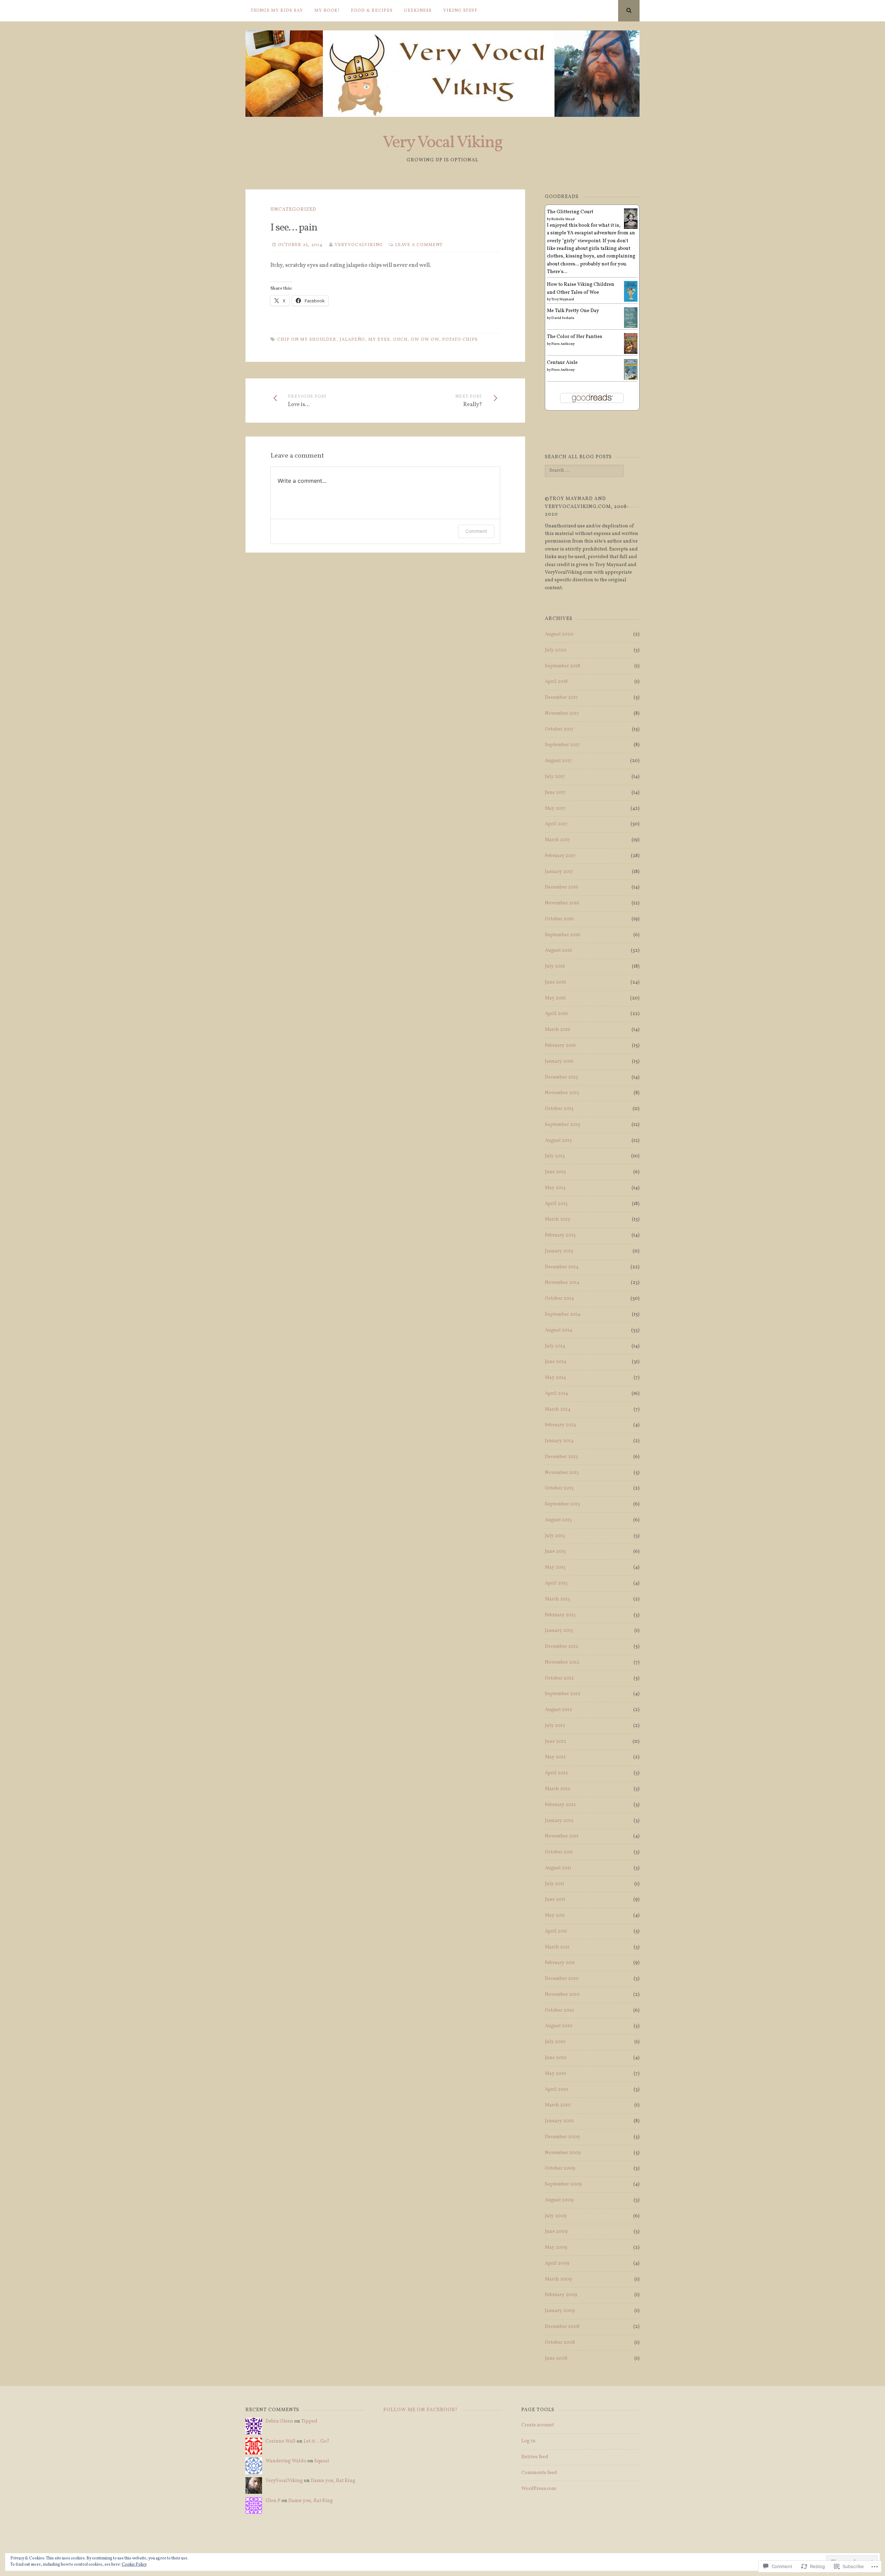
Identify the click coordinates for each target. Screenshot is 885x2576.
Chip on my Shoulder (307, 340)
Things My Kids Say (277, 11)
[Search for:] (584, 471)
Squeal (322, 2461)
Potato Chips (460, 340)
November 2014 (562, 1283)
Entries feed (535, 2457)
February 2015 (560, 1235)
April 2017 (556, 824)
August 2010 (559, 2026)
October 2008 (560, 2343)
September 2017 (562, 745)
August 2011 (558, 1868)
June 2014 (556, 1362)
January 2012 (559, 1821)
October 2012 (559, 1678)
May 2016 (555, 998)
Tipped (309, 2421)
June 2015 (555, 1172)
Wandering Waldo (286, 2461)
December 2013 (561, 1457)
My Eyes (379, 340)
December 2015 (561, 1077)
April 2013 (556, 1583)
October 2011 (559, 1852)
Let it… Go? (316, 2441)
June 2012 (556, 1742)
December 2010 (562, 1979)
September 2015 (562, 1125)
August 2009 (559, 2200)
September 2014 (563, 1314)
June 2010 (556, 2058)
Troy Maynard (563, 299)
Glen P (273, 2501)
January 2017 (559, 872)
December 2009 (562, 2137)
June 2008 (556, 2358)
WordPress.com (539, 2489)
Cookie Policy (134, 2565)
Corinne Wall (281, 2441)
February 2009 (561, 2295)
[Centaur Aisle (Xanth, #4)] (631, 379)
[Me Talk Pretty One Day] (631, 327)
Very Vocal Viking (443, 143)
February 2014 (560, 1425)
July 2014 (555, 1346)
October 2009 (560, 2168)
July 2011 (555, 1884)
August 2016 (558, 951)
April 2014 (556, 1394)
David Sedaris (563, 318)
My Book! (327, 11)
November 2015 (562, 1093)
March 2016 (558, 1030)
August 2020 (559, 634)
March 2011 (557, 1947)
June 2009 (556, 2232)
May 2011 (555, 1915)
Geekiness (418, 11)
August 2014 (558, 1330)
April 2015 (556, 1204)
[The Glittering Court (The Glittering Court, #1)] (631, 228)
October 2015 (559, 1109)
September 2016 (563, 935)
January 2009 (560, 2311)
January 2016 (559, 1061)
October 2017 (559, 729)
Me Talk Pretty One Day (573, 311)
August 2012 (558, 1710)
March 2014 (558, 1409)
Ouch (400, 340)
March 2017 (557, 840)
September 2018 (562, 666)
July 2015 (555, 1156)
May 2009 (556, 2248)
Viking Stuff (460, 11)
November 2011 (562, 1836)
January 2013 (559, 1631)
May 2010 (556, 2074)
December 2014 (562, 1267)
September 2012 (563, 1694)
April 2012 (556, 1773)
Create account (538, 2425)
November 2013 (562, 1473)
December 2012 (562, 1647)
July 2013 (555, 1536)
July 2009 (556, 2216)
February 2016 (560, 1046)
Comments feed (539, 2473)
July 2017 (555, 777)
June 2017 (555, 793)
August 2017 (558, 761)
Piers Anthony (563, 344)
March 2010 (558, 2105)
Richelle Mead (563, 219)
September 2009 (563, 2184)
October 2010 (560, 2010)
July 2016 (555, 966)
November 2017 (562, 713)
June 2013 (555, 1552)
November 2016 (562, 903)
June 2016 (556, 982)
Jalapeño (352, 340)
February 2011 (560, 1963)
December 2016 (562, 887)
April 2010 (557, 2090)
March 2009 (558, 2279)
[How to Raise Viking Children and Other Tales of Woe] (631, 301)
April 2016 (556, 1014)
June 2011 (555, 1900)
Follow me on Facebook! (420, 2410)
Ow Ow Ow (425, 340)
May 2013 (555, 1567)
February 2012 (560, 1805)
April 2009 (557, 2263)
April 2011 (556, 1931)
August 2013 (558, 1520)
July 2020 (556, 650)
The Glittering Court (570, 212)
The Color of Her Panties (575, 337)
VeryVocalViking (359, 245)
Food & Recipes (372, 11)
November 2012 (562, 1662)
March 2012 (558, 1789)
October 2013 (559, 1488)
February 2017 (560, 856)
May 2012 (555, 1757)
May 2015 (555, 1188)
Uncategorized (293, 210)
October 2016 (559, 919)
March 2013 (557, 1599)
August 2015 (558, 1141)
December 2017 (561, 698)
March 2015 (557, 1219)
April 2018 (556, 682)
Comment (476, 531)
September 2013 (562, 1504)
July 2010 (555, 2042)
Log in (528, 2441)
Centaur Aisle (562, 363)
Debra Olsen (279, 2421)
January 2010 (559, 2121)
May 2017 (555, 808)
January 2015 (559, 1251)
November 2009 (563, 2153)
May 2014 (555, 1378)
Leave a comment (419, 245)
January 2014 (559, 1441)
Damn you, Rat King (333, 2481)
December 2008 (562, 2327)
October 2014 (559, 1299)
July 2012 (555, 1726)
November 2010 (562, 1995)
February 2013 (560, 1615)
